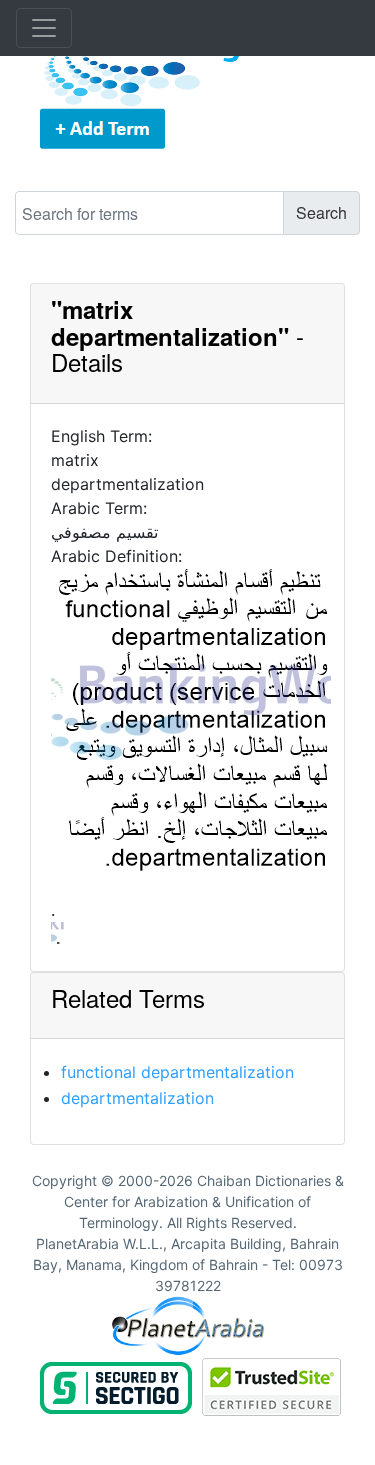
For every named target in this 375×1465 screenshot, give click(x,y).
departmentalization (137, 1098)
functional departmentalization (177, 1072)
